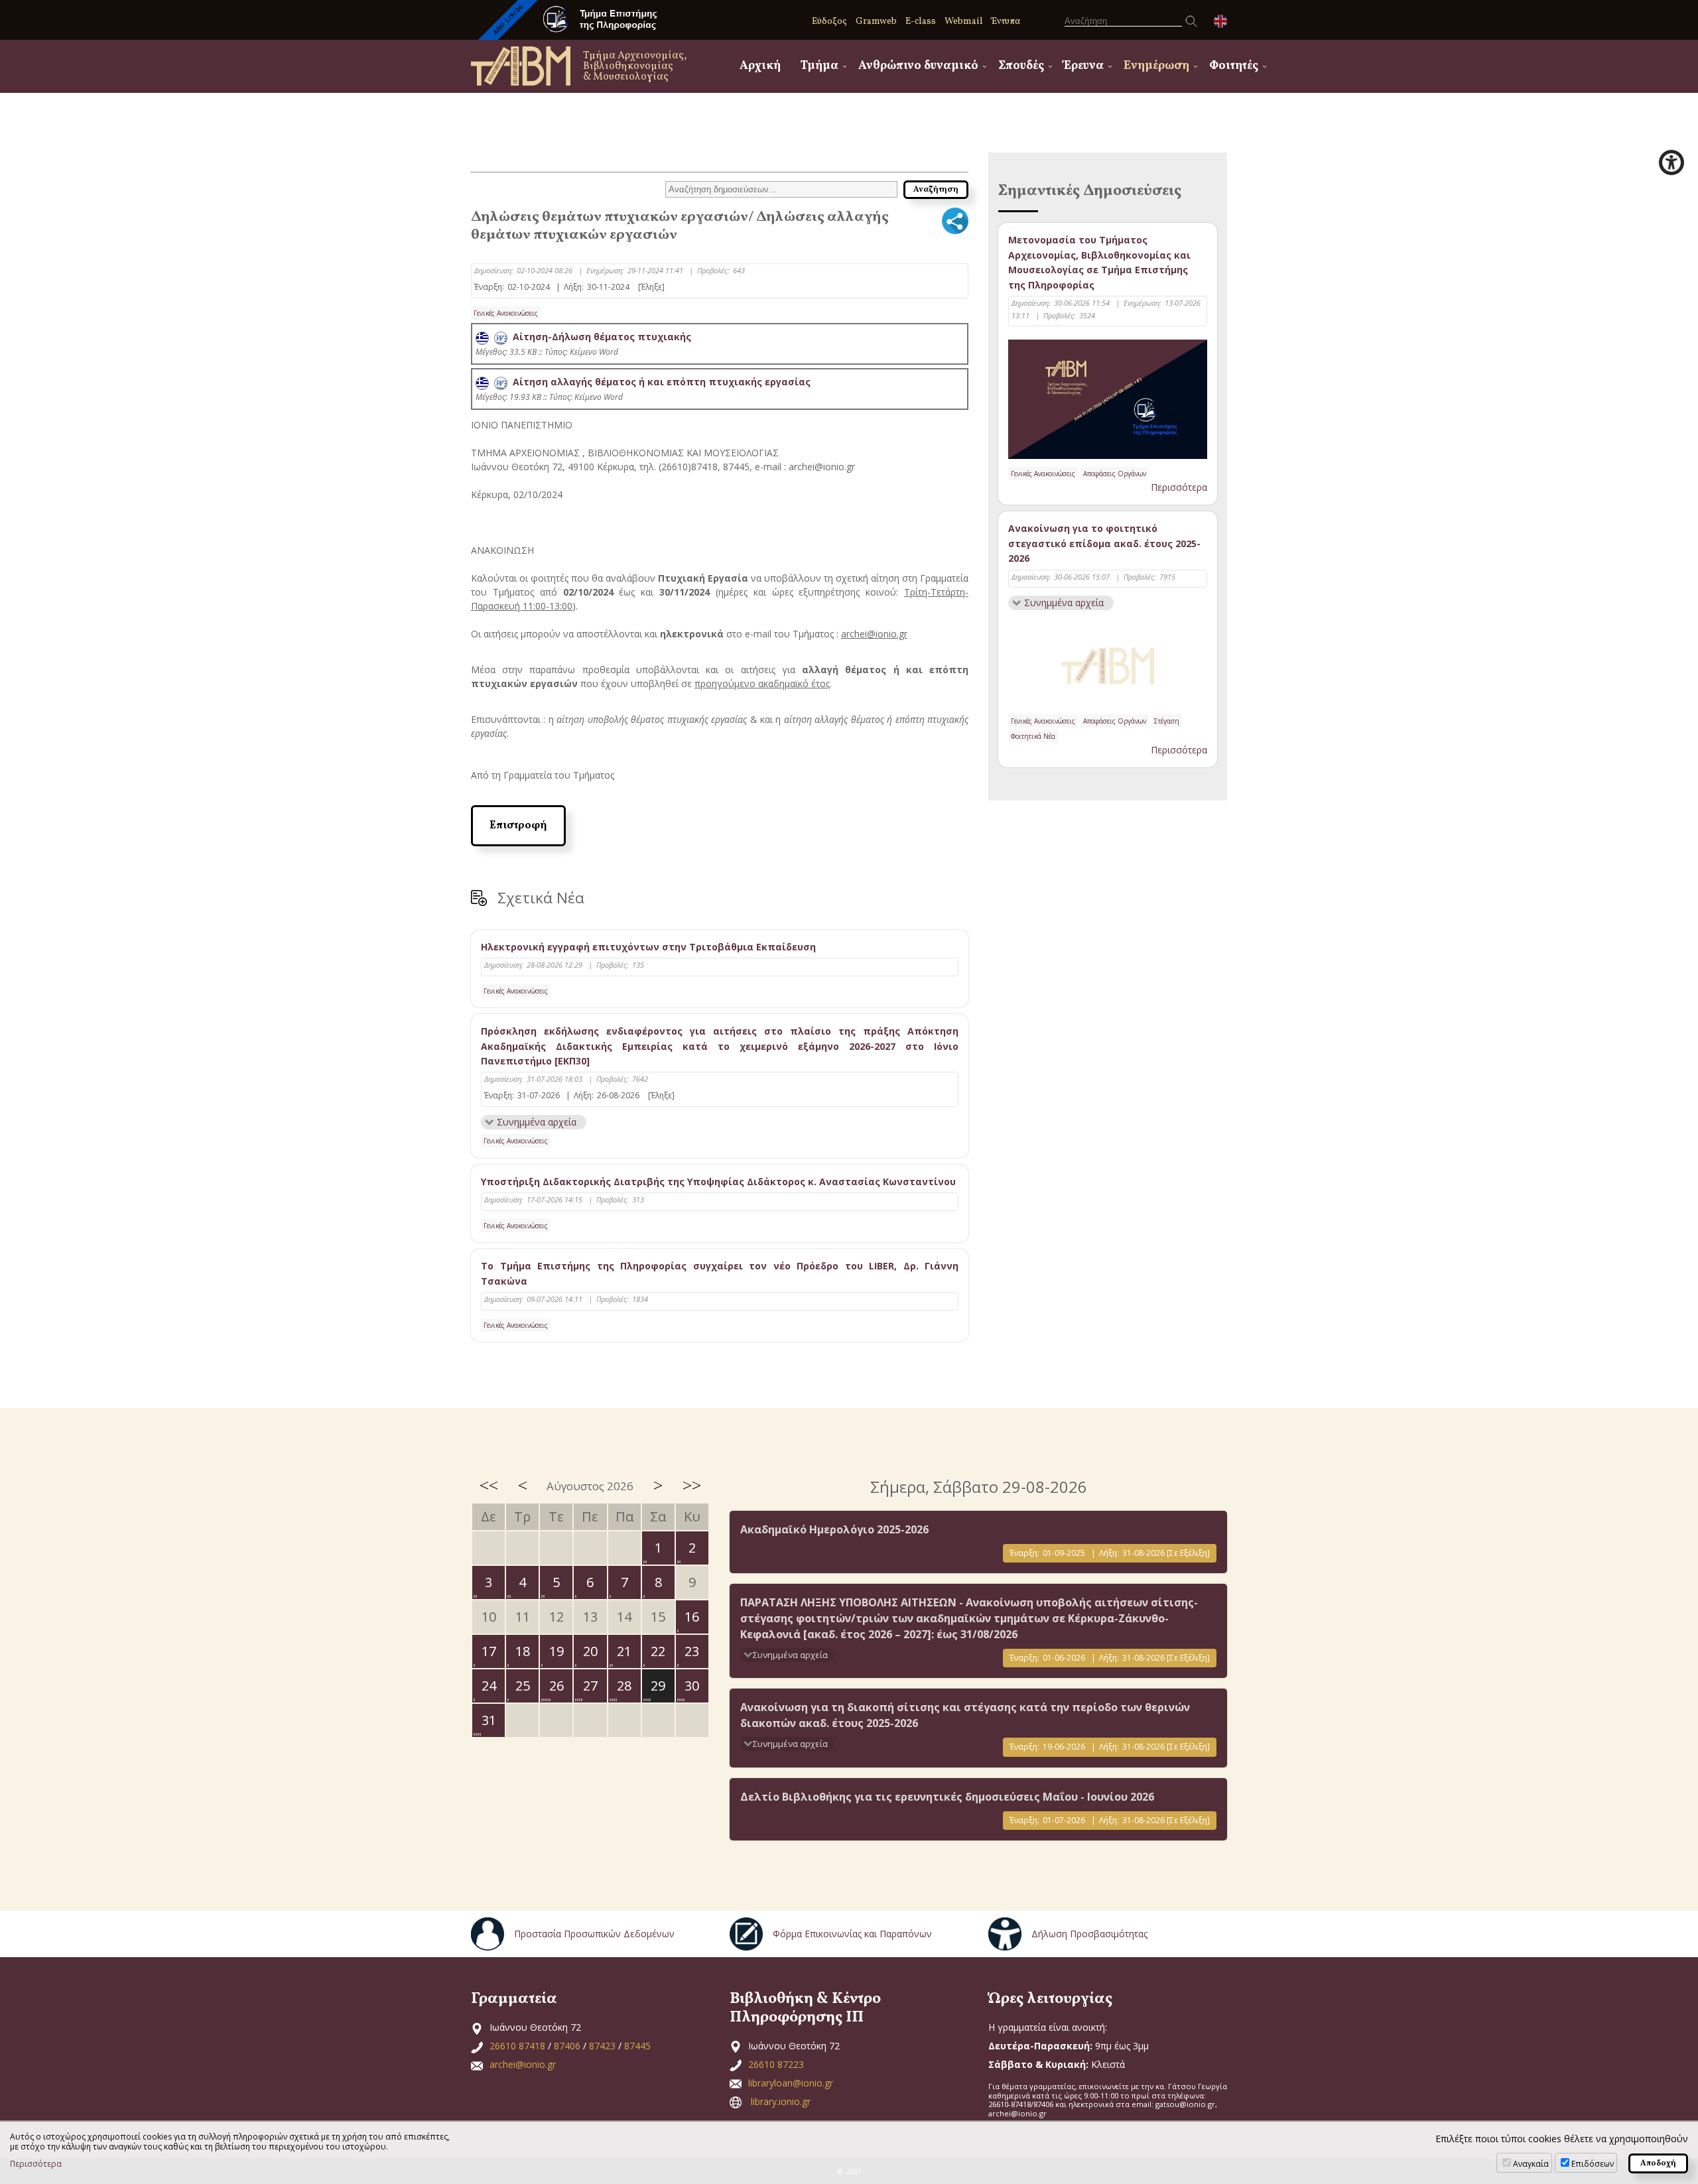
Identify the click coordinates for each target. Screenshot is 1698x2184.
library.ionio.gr (781, 2101)
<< (489, 1485)
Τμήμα (819, 66)
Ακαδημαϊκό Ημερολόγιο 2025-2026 (834, 1529)
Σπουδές (1021, 66)
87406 (567, 2046)
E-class (921, 22)
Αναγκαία (1531, 2164)
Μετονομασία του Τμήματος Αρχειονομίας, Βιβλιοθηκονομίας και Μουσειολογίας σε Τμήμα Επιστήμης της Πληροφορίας (1099, 262)
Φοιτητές (1234, 66)
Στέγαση (1167, 721)
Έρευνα (1084, 66)
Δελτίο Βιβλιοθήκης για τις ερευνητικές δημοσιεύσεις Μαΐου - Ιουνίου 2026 (947, 1797)
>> (692, 1485)
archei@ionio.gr (523, 2064)
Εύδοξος (829, 22)
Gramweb (876, 22)
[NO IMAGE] (1108, 663)
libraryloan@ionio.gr (791, 2083)
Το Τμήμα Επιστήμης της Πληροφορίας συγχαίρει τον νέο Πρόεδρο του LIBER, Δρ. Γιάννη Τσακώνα (720, 1273)
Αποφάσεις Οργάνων (1115, 474)
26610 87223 (776, 2064)
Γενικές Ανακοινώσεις (506, 313)
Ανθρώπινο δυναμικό (918, 66)
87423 (602, 2046)
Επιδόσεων (1593, 2164)
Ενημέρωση (1156, 66)
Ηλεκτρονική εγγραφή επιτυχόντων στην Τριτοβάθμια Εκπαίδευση (648, 947)
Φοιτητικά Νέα (1033, 736)
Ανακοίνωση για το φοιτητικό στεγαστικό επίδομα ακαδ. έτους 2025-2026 (1104, 543)
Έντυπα (1006, 22)
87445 (637, 2046)
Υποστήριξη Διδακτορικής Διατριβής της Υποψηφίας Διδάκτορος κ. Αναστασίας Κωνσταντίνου (718, 1182)
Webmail (964, 22)
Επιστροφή (518, 826)
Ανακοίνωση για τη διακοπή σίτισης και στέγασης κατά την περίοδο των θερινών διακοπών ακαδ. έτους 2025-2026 (965, 1715)
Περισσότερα (1179, 487)
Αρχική (760, 66)
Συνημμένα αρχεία (537, 1122)
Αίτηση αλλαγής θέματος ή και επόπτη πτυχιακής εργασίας (659, 382)
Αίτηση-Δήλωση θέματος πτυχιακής (599, 337)
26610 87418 (517, 2046)
